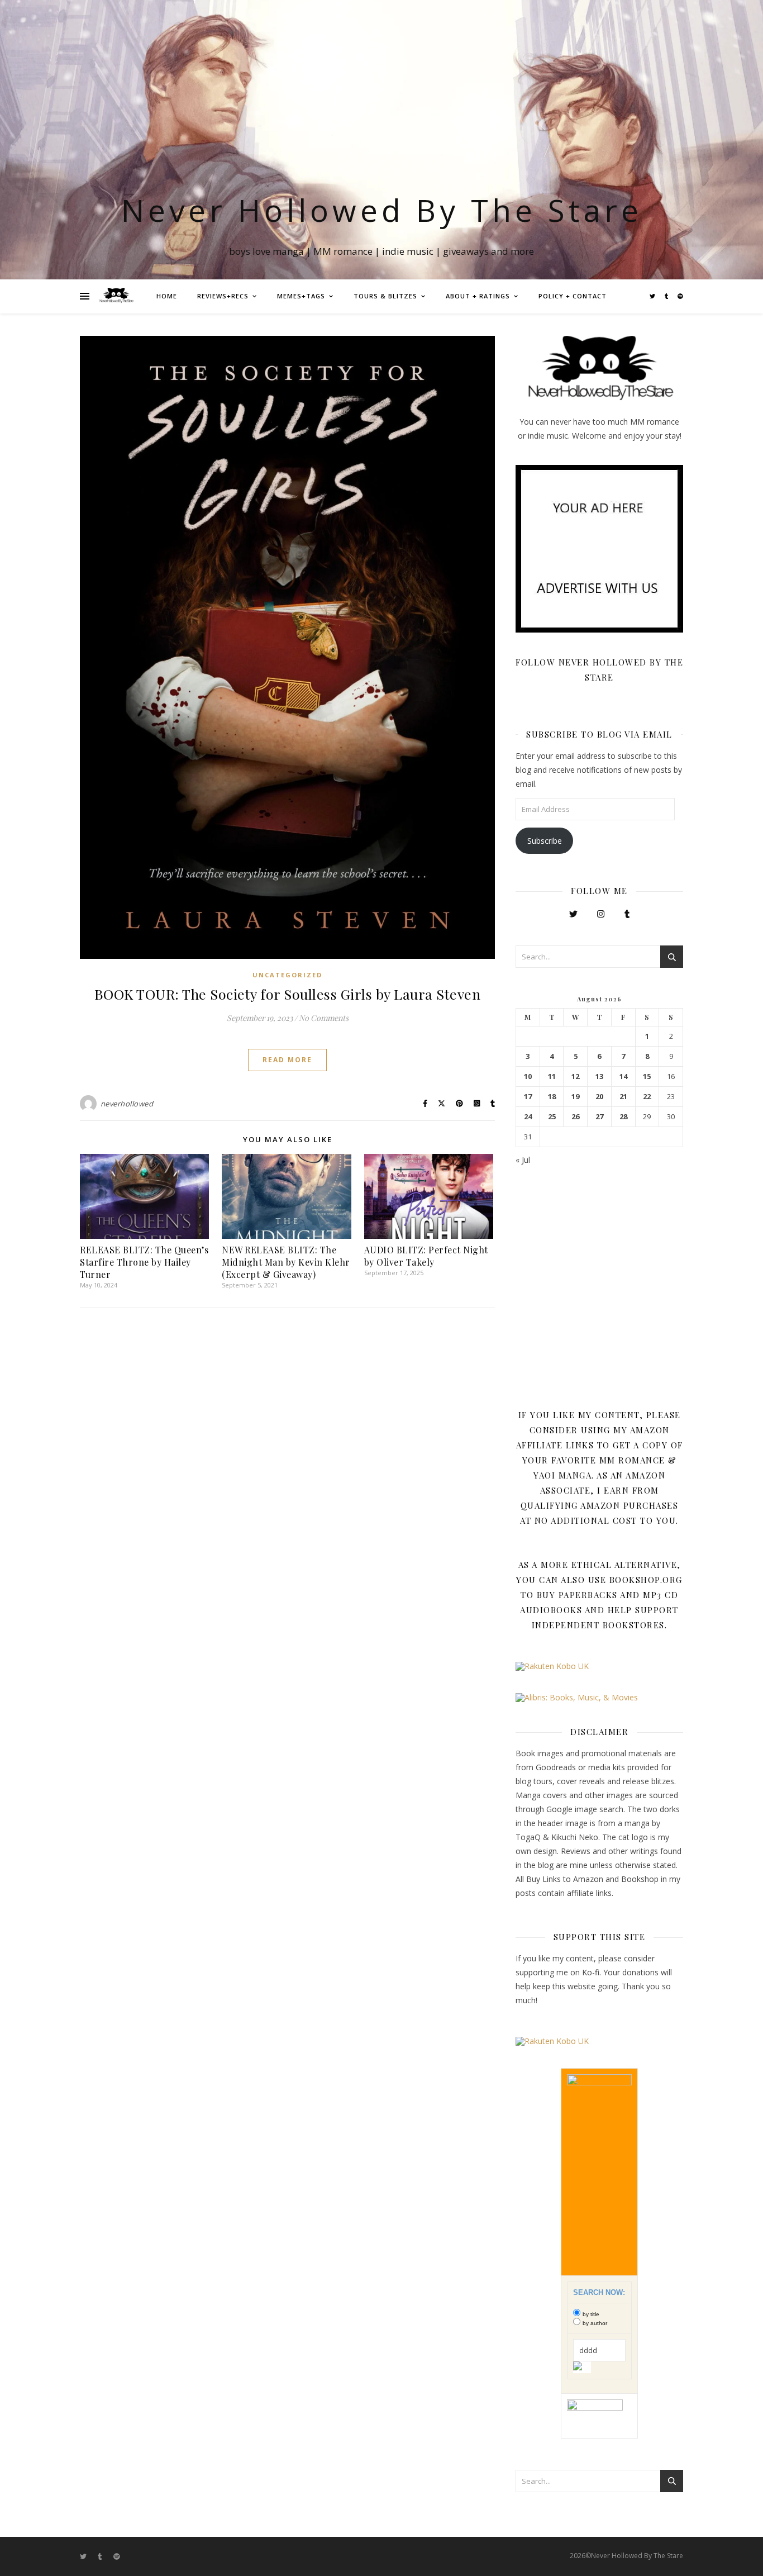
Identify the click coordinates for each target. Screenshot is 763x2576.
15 (647, 1076)
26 (575, 1117)
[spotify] (680, 296)
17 (528, 1097)
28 (623, 1117)
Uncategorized (287, 975)
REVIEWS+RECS (223, 296)
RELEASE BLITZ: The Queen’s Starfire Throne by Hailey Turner (144, 1262)
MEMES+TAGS (301, 296)
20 (599, 1097)
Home (167, 296)
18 (552, 1097)
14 (623, 1076)
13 (599, 1076)
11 (552, 1076)
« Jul (523, 1160)
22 (647, 1097)
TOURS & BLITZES (385, 296)
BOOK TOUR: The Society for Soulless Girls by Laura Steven (288, 994)
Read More (287, 1060)
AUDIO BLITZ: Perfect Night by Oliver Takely (426, 1256)
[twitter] (653, 296)
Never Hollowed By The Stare (382, 210)
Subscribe (545, 841)
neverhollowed (127, 1104)
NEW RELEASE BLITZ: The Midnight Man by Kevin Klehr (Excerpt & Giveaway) (286, 1262)
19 (575, 1097)
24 (528, 1117)
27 (599, 1117)
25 (552, 1117)
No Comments (324, 1018)
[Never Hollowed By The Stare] (116, 296)
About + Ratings (478, 296)
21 (623, 1097)
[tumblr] (667, 296)
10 (528, 1076)
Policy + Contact (573, 296)
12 (575, 1076)
